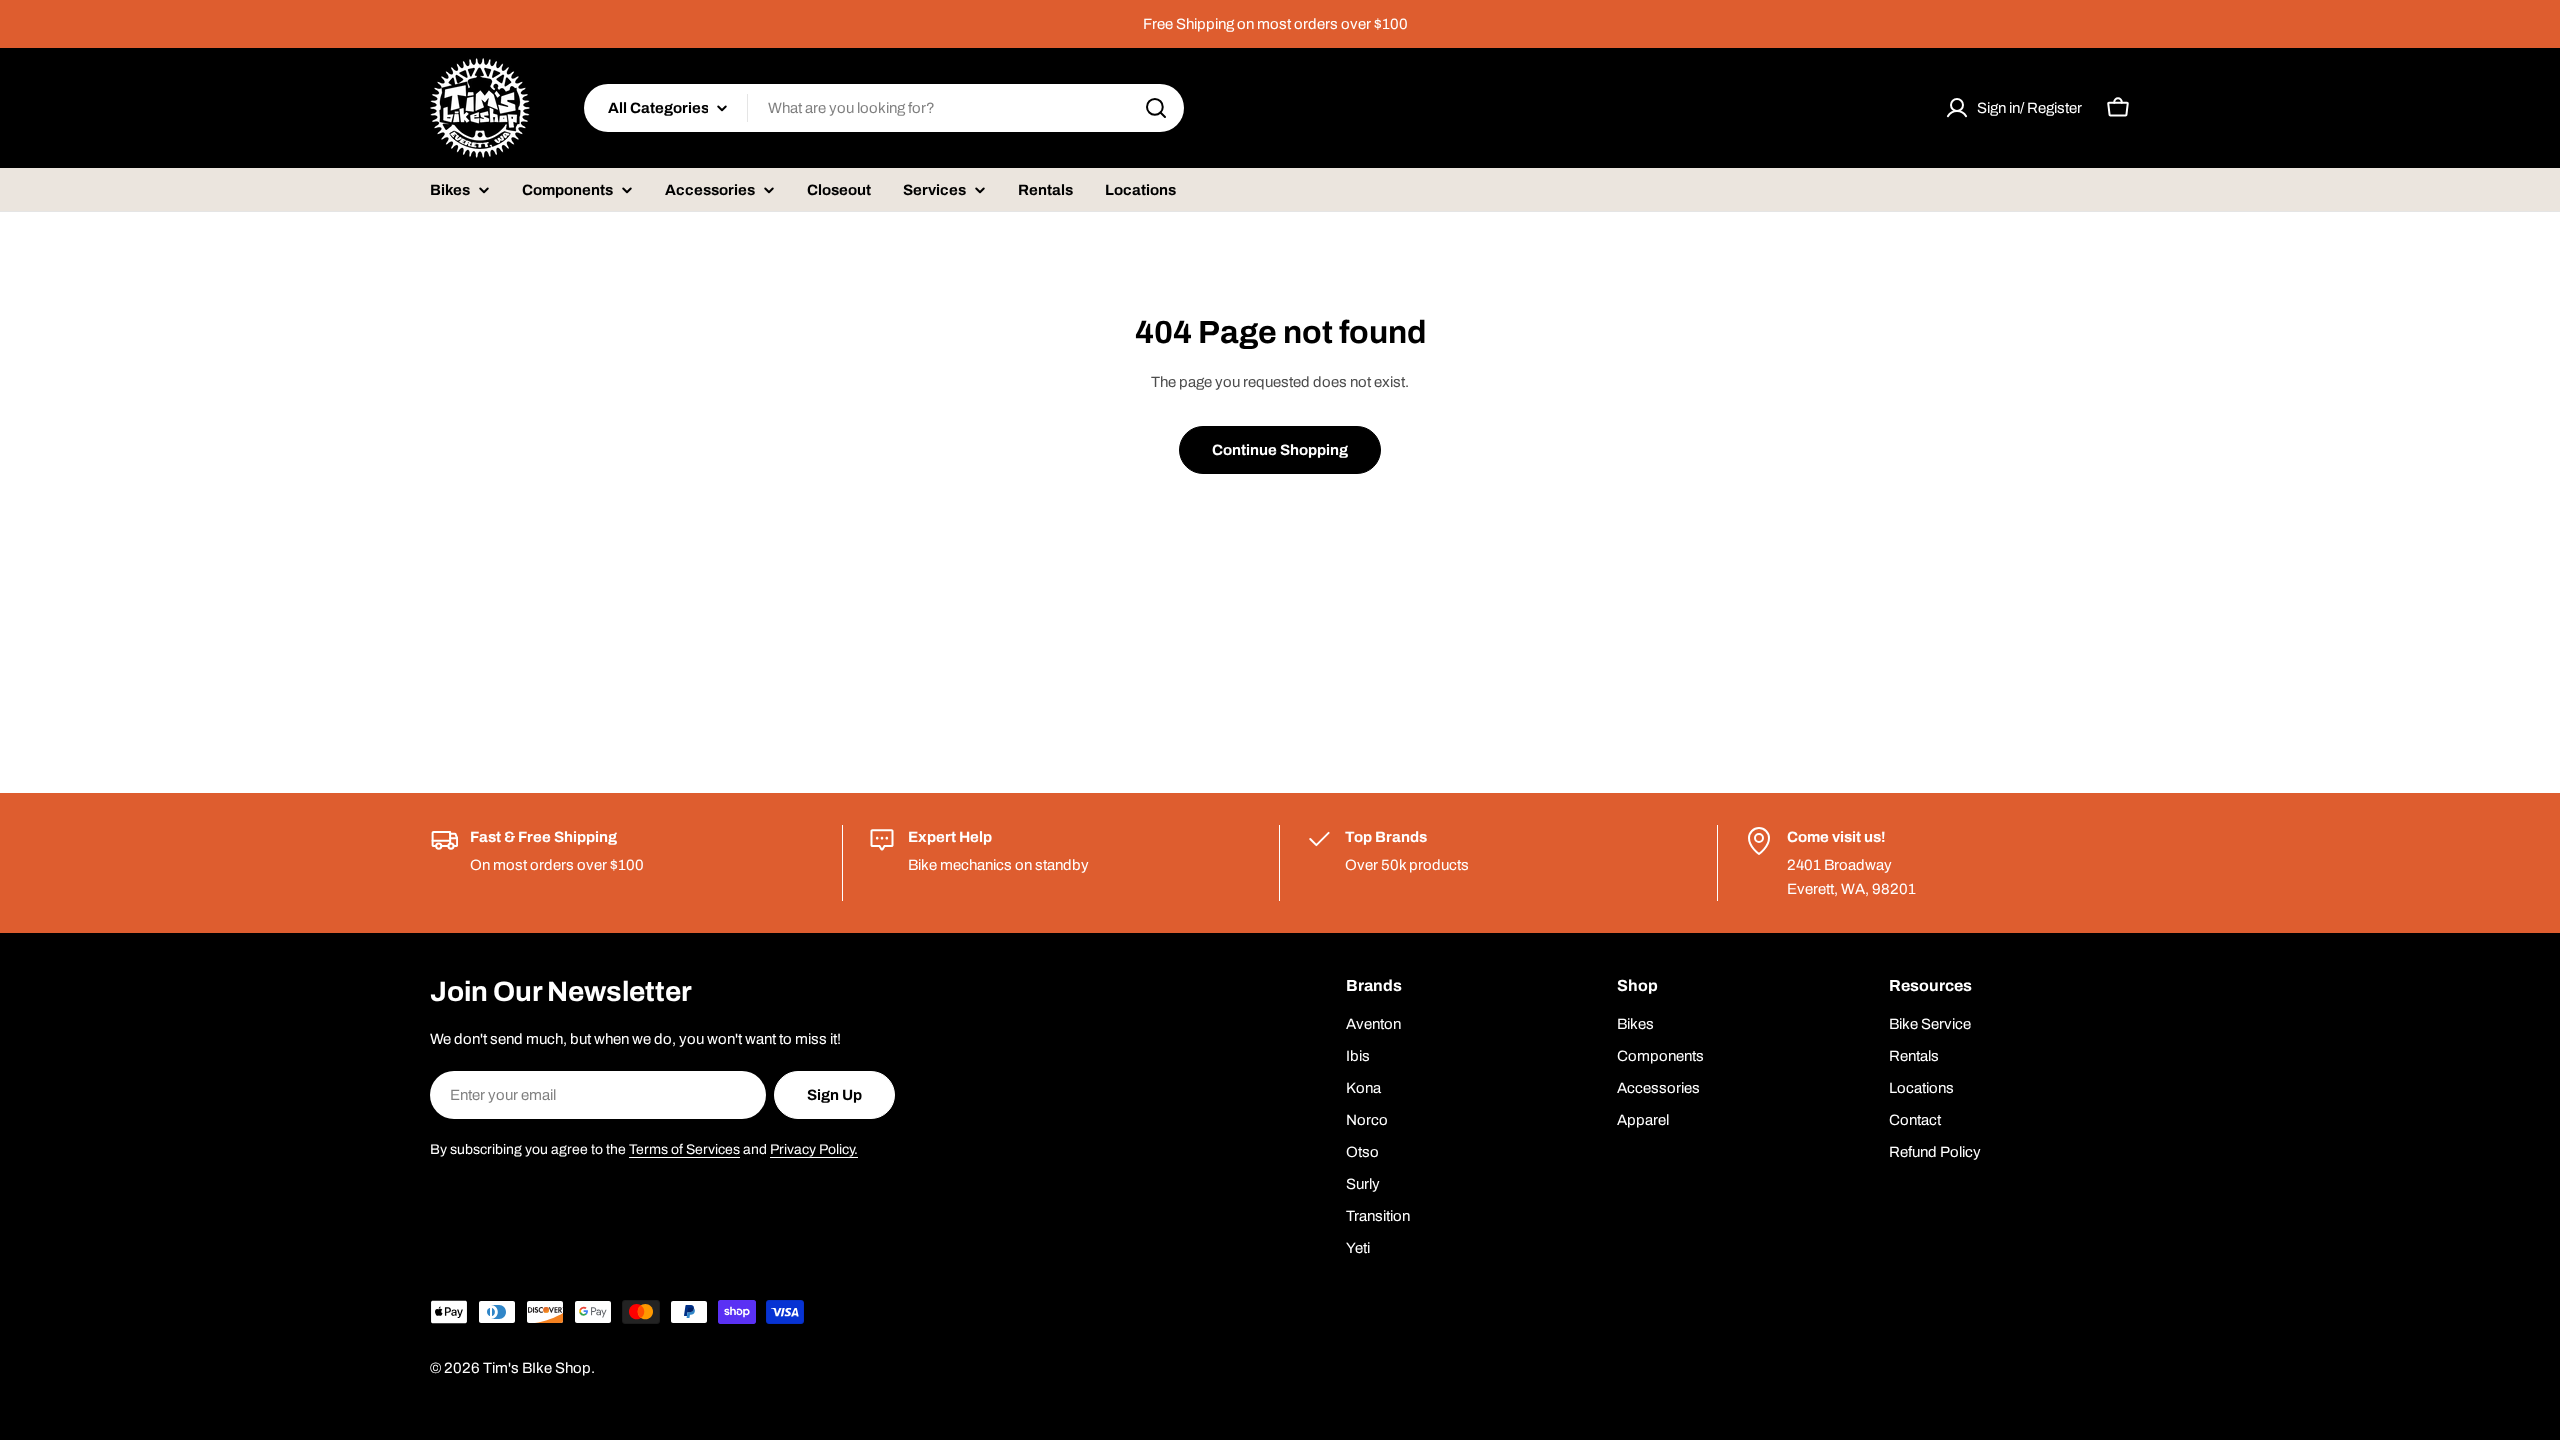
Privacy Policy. (814, 1149)
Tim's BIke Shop (537, 1368)
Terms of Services (684, 1149)
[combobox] (884, 108)
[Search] (1156, 108)
